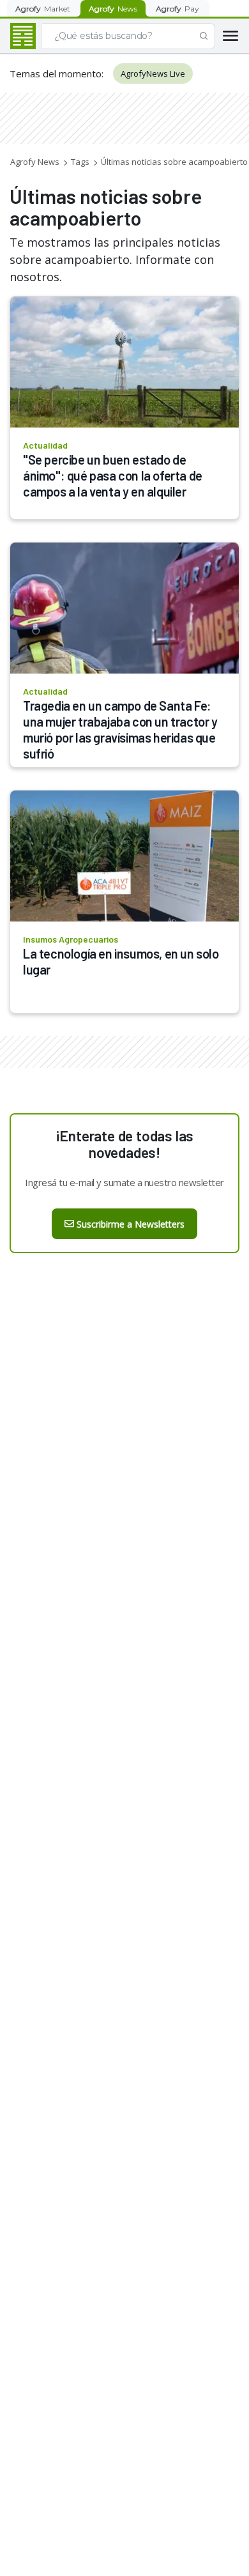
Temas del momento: (57, 73)
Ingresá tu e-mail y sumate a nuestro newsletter (124, 1182)
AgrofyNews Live (153, 73)
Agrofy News (35, 162)
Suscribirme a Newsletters (131, 1224)
